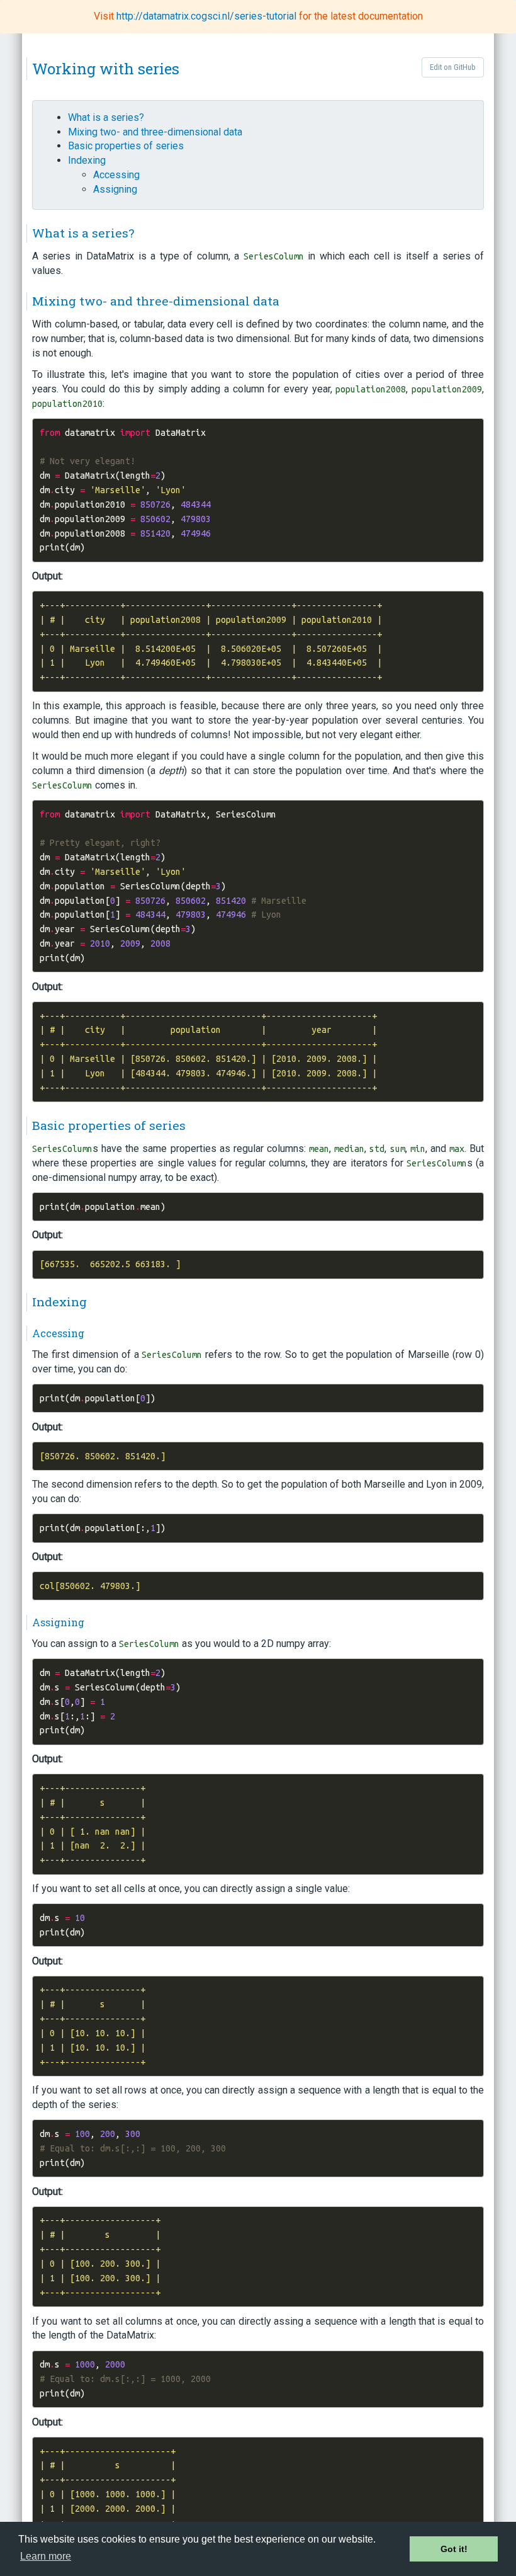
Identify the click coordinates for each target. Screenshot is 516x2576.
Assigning (115, 189)
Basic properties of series (126, 146)
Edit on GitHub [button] (453, 67)
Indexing (87, 160)
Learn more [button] (46, 2556)
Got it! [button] (454, 2549)
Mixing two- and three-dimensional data (155, 132)
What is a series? (106, 117)
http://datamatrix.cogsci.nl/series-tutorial (208, 16)
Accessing (116, 175)
